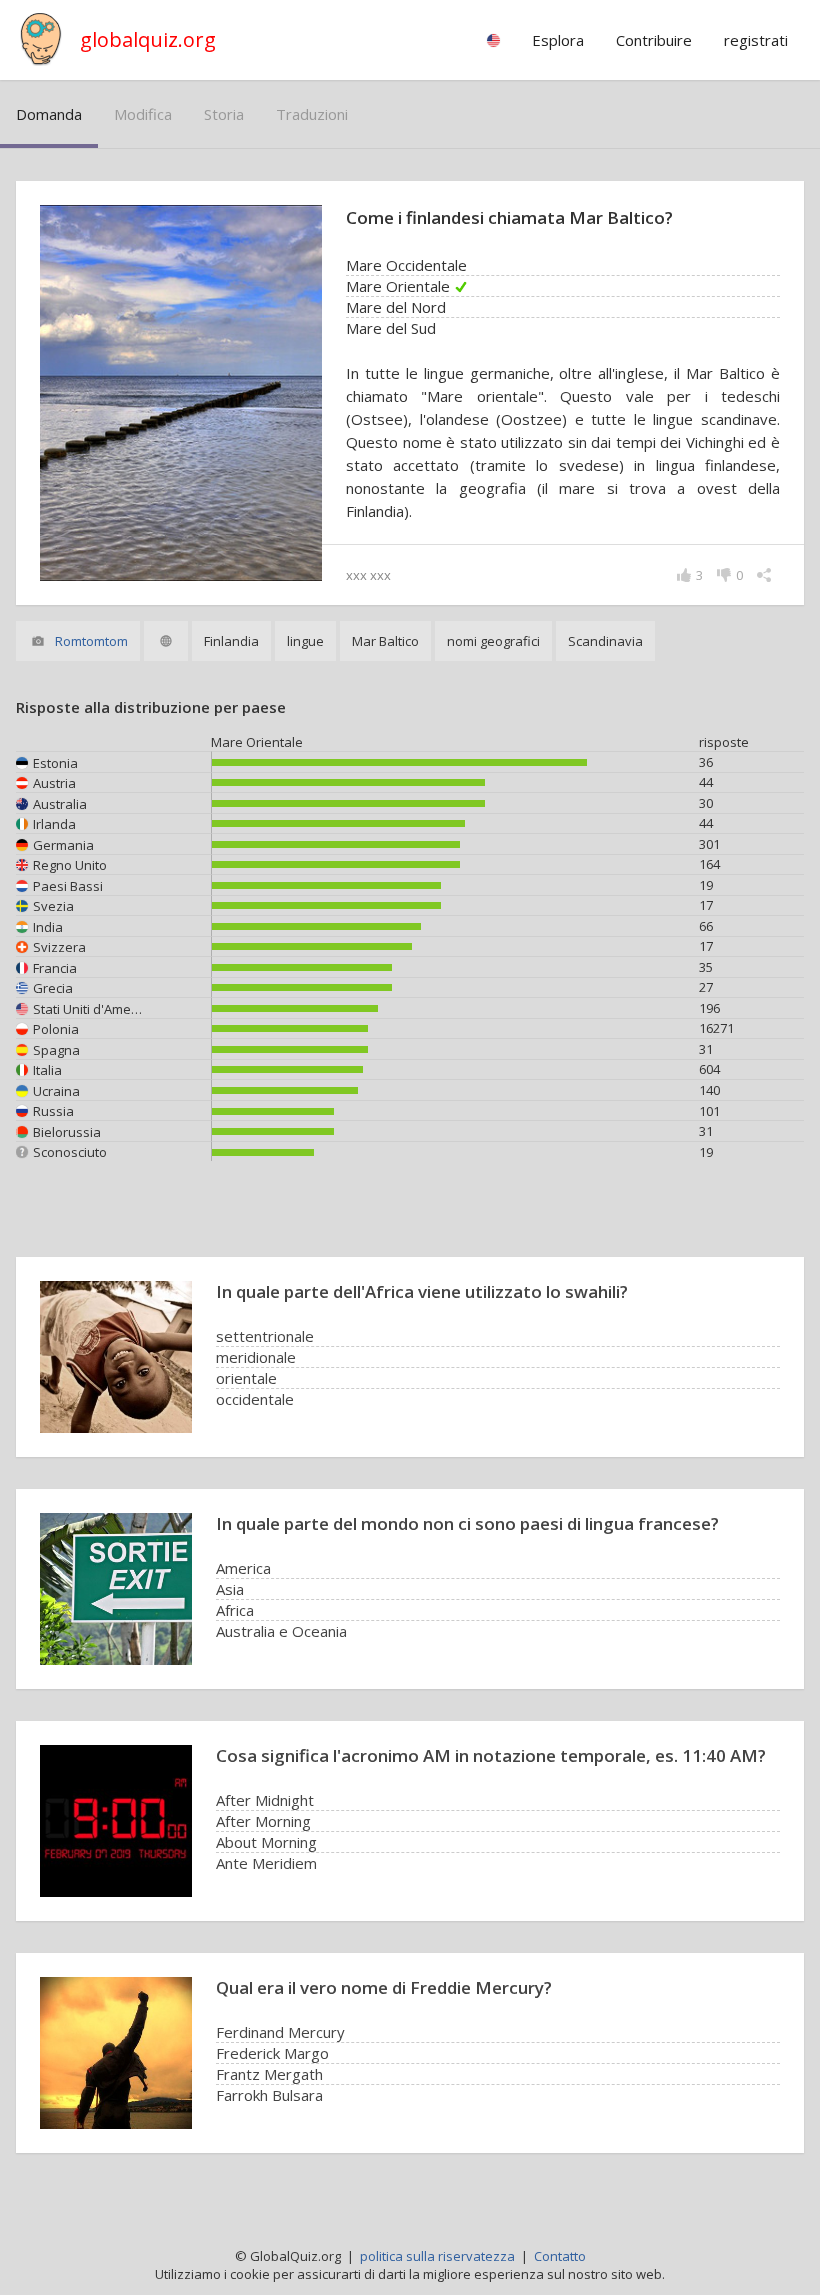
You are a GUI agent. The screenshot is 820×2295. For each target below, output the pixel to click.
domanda (49, 114)
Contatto (560, 2256)
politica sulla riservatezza (437, 2256)
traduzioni (312, 114)
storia (224, 114)
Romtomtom (91, 641)
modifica (143, 114)
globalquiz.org (148, 39)
